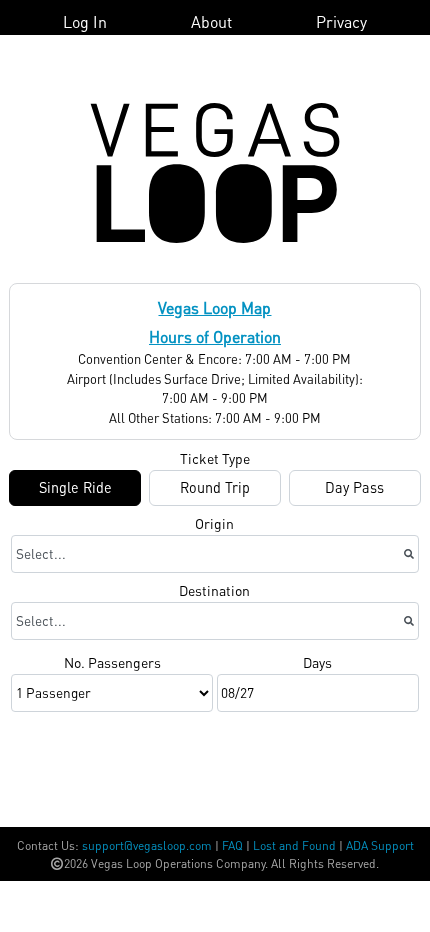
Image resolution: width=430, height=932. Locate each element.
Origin (214, 523)
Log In (85, 21)
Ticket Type (215, 458)
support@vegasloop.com (147, 845)
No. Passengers (112, 662)
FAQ (232, 845)
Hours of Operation (215, 336)
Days (317, 662)
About (211, 21)
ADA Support (380, 845)
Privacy (341, 21)
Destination (214, 590)
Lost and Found (294, 845)
